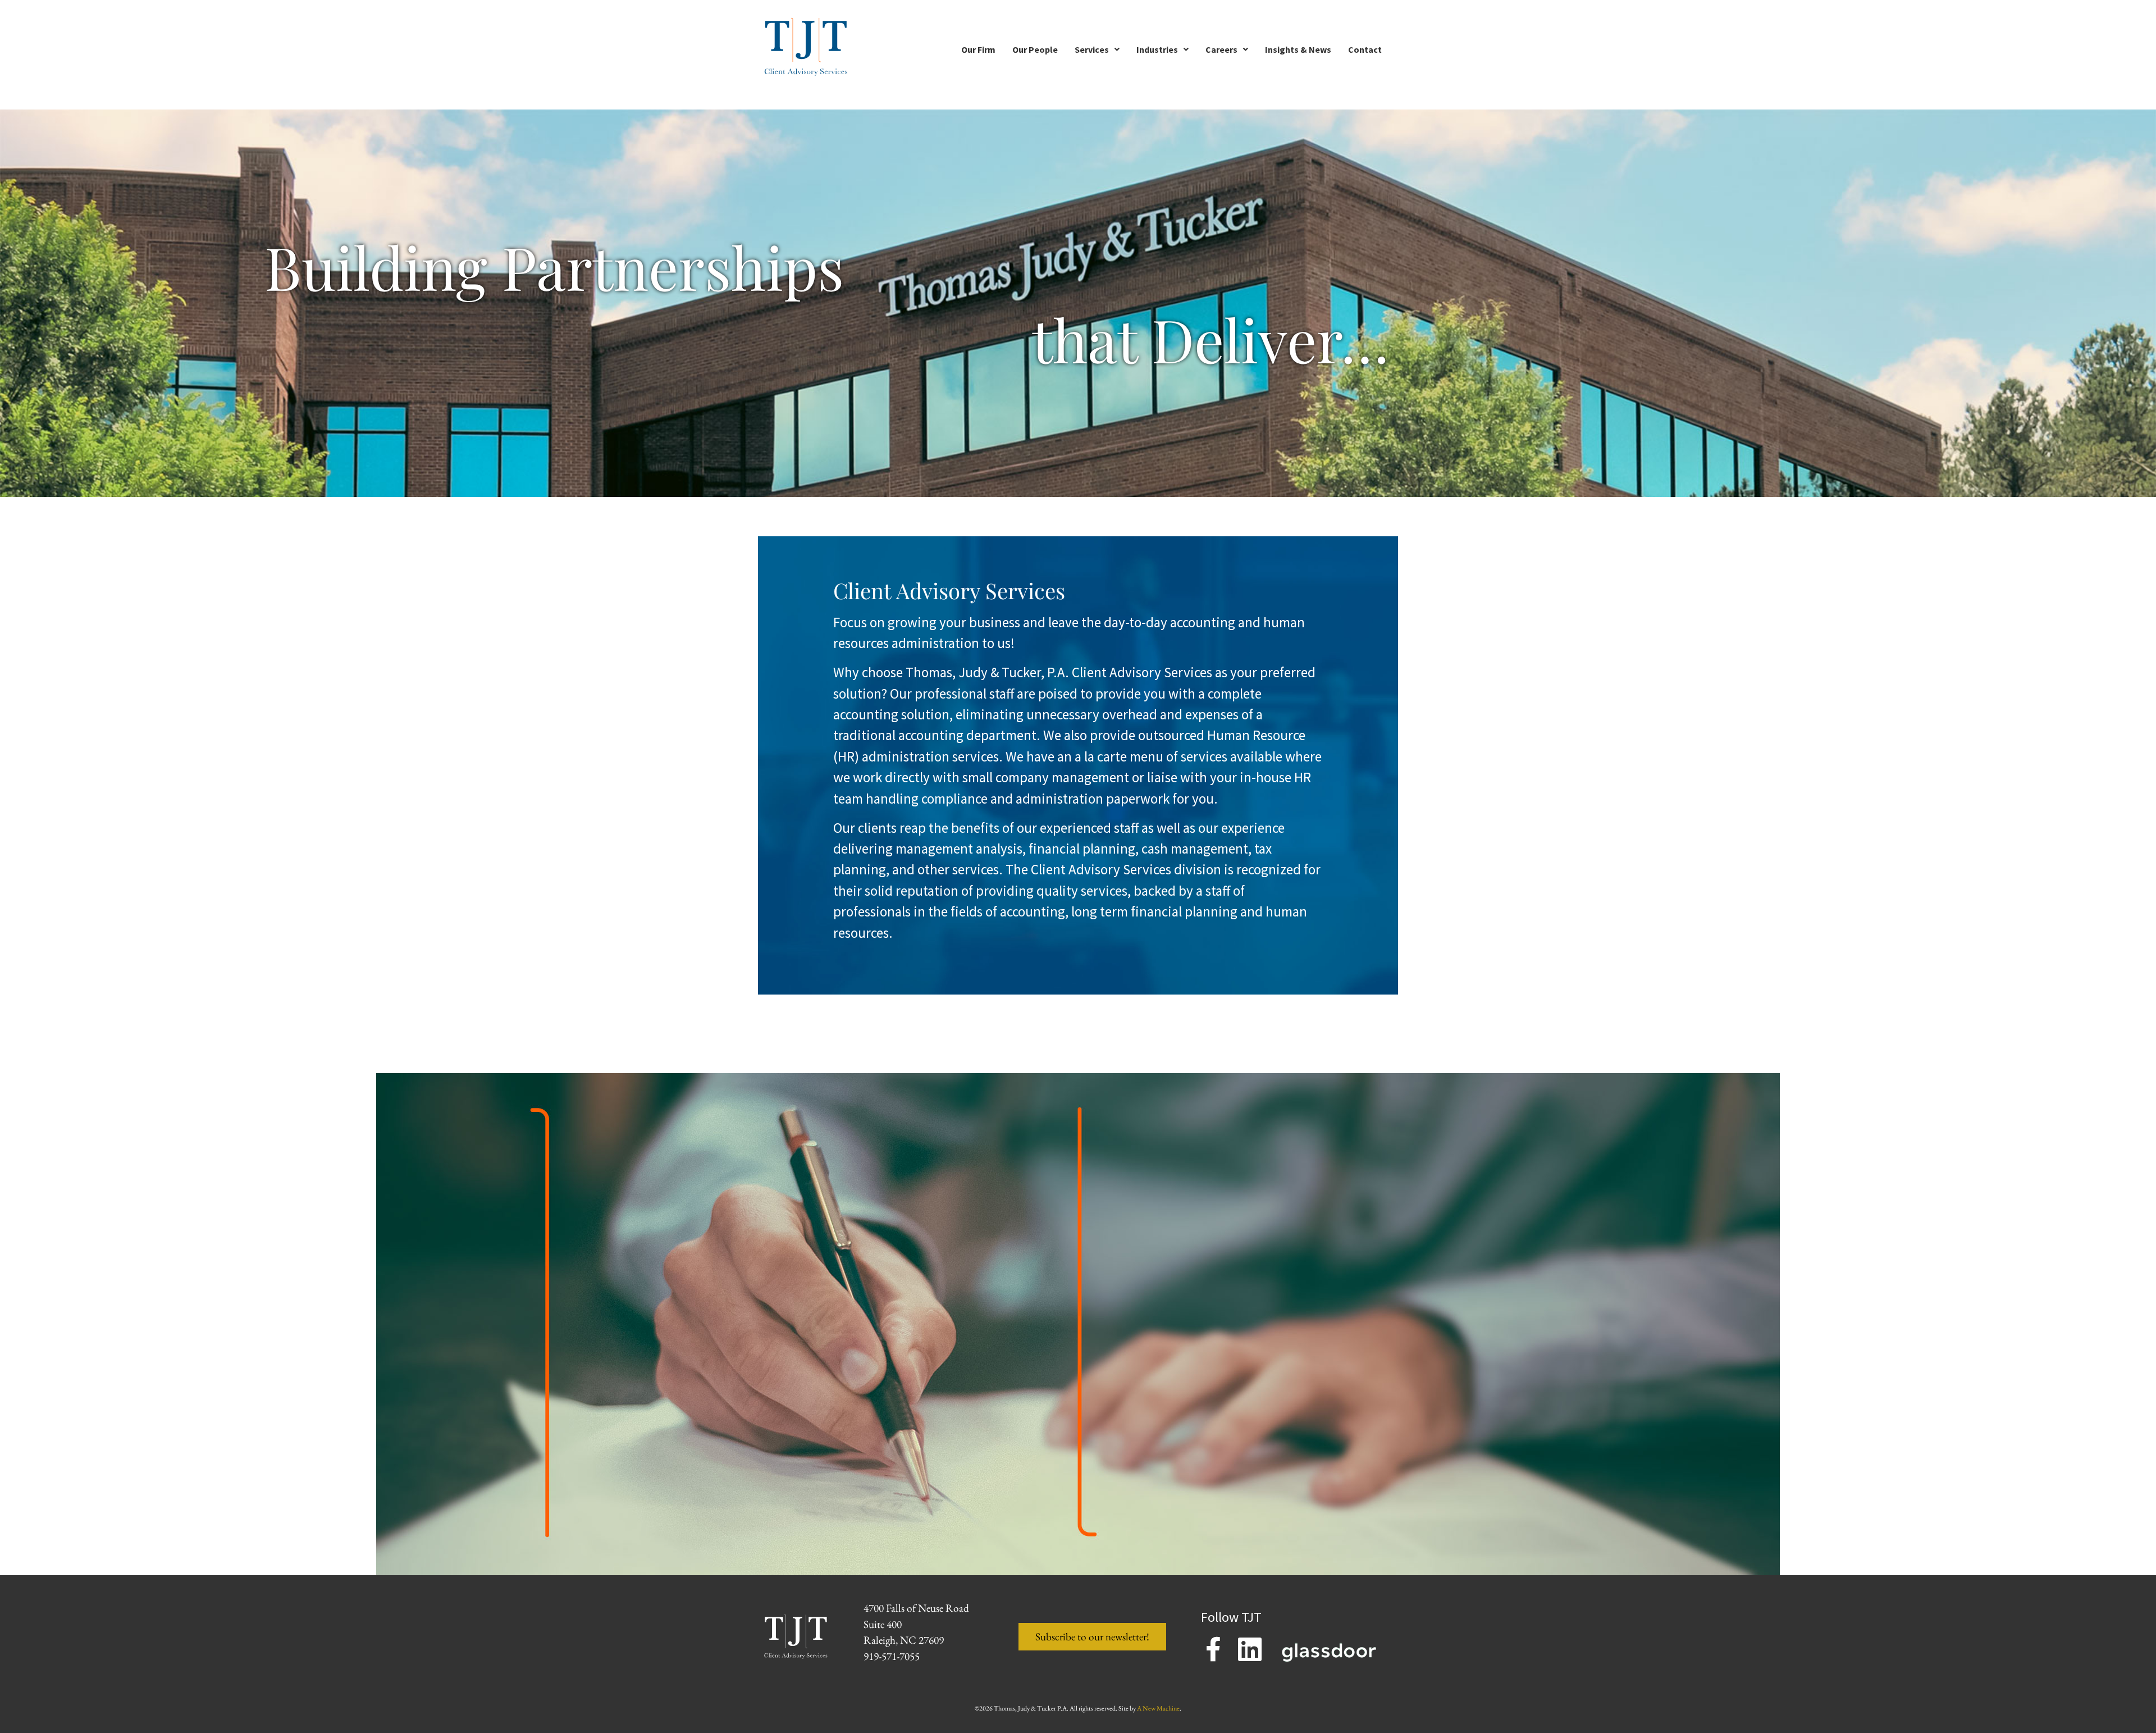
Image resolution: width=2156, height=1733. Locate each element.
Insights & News (1298, 49)
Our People (1035, 49)
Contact (1365, 49)
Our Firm (978, 49)
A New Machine (1158, 1708)
